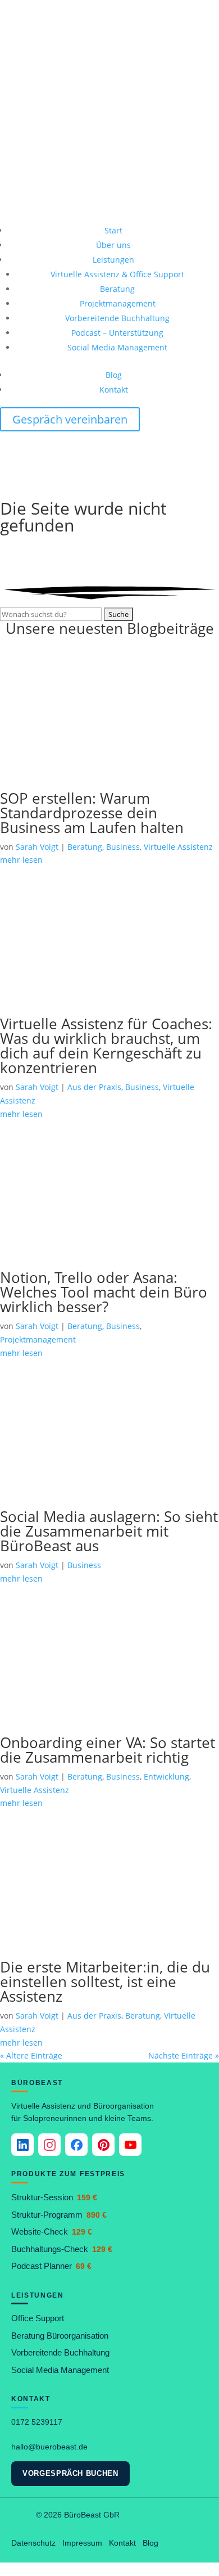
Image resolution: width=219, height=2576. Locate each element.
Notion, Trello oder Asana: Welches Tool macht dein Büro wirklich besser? (104, 1292)
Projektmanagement (38, 1339)
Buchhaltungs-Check (62, 2249)
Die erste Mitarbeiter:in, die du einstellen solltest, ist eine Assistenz (105, 1981)
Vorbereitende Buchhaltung (117, 318)
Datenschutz (33, 2543)
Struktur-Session (54, 2197)
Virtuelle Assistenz (178, 847)
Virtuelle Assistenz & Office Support (117, 274)
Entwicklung (166, 1776)
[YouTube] (130, 2145)
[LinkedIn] (22, 2145)
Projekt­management (118, 303)
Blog (114, 375)
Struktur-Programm (59, 2215)
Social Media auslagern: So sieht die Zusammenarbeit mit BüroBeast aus (109, 1531)
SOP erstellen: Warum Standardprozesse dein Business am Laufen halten (92, 813)
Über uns (113, 245)
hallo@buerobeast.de (49, 2447)
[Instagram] (49, 2145)
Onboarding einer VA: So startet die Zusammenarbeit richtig (108, 1750)
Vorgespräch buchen (70, 2473)
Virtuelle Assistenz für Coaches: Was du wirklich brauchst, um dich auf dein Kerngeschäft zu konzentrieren (106, 1046)
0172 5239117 (37, 2422)
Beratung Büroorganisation (60, 2336)
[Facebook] (76, 2145)
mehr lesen (21, 2043)
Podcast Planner (51, 2266)
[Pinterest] (103, 2145)
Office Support (38, 2318)
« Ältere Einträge (31, 2055)
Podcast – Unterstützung (117, 333)
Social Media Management (117, 347)
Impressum (82, 2543)
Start (113, 230)
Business (123, 847)
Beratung (117, 289)
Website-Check (52, 2232)
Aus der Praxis (94, 1087)
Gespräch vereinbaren (70, 419)
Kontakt (114, 389)
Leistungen (113, 260)
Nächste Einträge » (184, 2055)
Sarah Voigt (37, 847)
